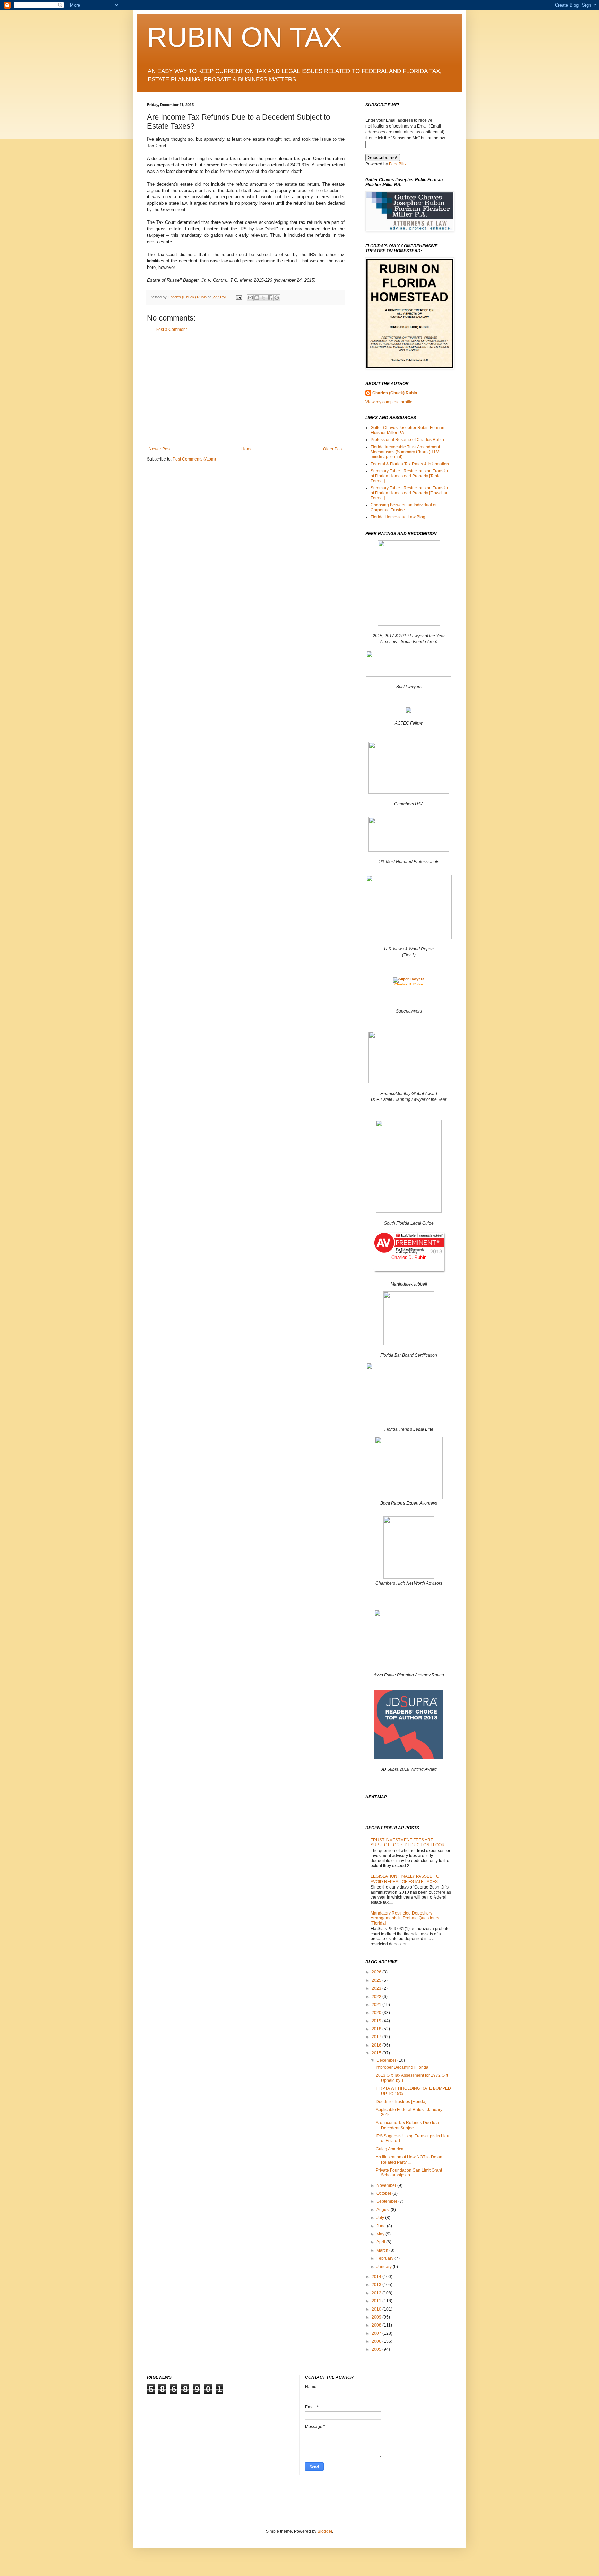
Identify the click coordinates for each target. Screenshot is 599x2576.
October (384, 2193)
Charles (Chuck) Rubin (395, 393)
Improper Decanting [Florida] (403, 2067)
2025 (377, 1980)
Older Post (333, 449)
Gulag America (390, 2149)
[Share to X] (263, 298)
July (381, 2218)
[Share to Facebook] (270, 298)
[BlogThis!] (257, 298)
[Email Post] (239, 297)
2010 (377, 2309)
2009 (377, 2317)
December (387, 2060)
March (383, 2250)
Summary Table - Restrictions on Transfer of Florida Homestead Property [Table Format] (409, 476)
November (387, 2185)
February (385, 2258)
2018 (377, 2029)
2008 (377, 2325)
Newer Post (160, 449)
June (382, 2226)
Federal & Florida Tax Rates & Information (410, 464)
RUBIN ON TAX (244, 37)
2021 (377, 2005)
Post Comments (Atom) (194, 459)
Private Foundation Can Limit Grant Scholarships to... (409, 2173)
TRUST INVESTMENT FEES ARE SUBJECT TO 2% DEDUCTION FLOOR (408, 1842)
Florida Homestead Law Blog (398, 517)
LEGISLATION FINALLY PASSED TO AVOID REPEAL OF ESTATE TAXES (405, 1879)
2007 (377, 2333)
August (384, 2210)
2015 (377, 2053)
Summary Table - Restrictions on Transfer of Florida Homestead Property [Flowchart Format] (410, 493)
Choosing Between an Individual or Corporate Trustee (404, 507)
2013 (377, 2285)
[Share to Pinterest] (277, 298)
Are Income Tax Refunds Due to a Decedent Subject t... (407, 2125)
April (381, 2242)
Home (247, 449)
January (385, 2267)
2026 (377, 1972)
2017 (377, 2037)
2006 (377, 2341)
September (387, 2201)
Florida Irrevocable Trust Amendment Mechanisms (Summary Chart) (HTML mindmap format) (406, 452)
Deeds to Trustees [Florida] (401, 2102)
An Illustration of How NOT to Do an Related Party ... (409, 2159)
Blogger (325, 2531)
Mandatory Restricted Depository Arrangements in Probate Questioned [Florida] (406, 1918)
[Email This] (250, 298)
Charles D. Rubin (409, 984)
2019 (377, 2021)
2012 (377, 2293)
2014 (377, 2277)
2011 (377, 2301)
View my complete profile (389, 402)
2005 (377, 2349)
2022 (377, 1997)
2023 (377, 1988)
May (381, 2234)
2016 (377, 2045)
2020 (377, 2013)
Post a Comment (171, 330)
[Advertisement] (246, 389)
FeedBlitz (398, 164)
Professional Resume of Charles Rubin (407, 440)
